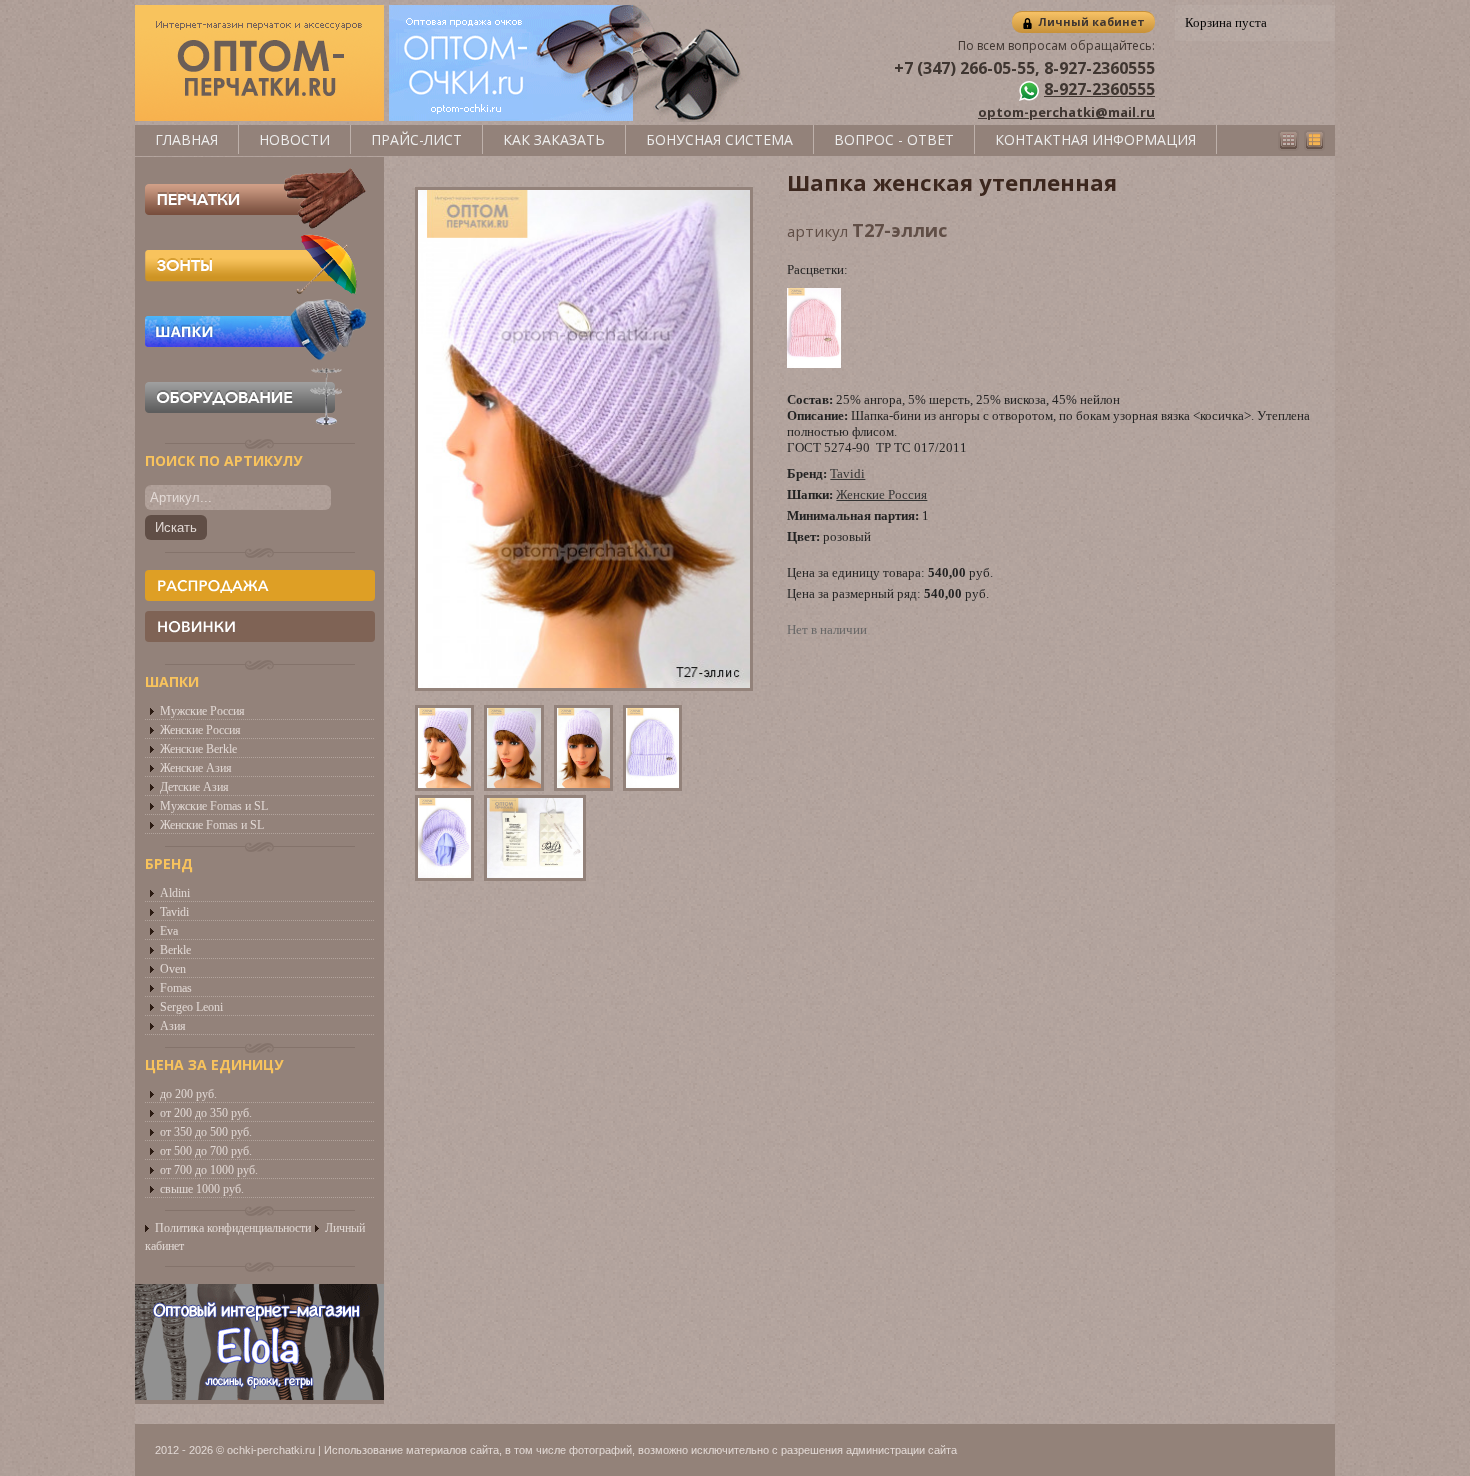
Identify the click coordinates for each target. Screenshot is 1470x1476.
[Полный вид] (1314, 140)
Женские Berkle (198, 749)
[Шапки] (256, 355)
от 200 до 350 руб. (206, 1113)
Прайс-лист (416, 139)
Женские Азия (196, 768)
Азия (173, 1026)
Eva (169, 931)
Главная (186, 139)
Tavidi (174, 912)
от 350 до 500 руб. (206, 1132)
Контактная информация (1095, 139)
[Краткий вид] (1288, 140)
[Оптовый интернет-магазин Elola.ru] (259, 1394)
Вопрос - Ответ (894, 139)
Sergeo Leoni (191, 1007)
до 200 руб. (188, 1094)
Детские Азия (194, 787)
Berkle (175, 950)
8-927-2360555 (1099, 89)
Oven (173, 969)
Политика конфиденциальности (233, 1228)
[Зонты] (256, 289)
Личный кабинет (1091, 21)
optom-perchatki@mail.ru (1066, 112)
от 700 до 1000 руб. (209, 1170)
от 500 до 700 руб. (206, 1151)
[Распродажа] (259, 585)
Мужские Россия (202, 711)
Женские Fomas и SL (212, 825)
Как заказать (554, 139)
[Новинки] (259, 626)
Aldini (175, 893)
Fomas (176, 988)
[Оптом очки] (568, 116)
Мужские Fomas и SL (214, 806)
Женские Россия (200, 730)
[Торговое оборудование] (256, 421)
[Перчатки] (256, 223)
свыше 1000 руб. (202, 1189)
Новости (294, 139)
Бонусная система (719, 139)
